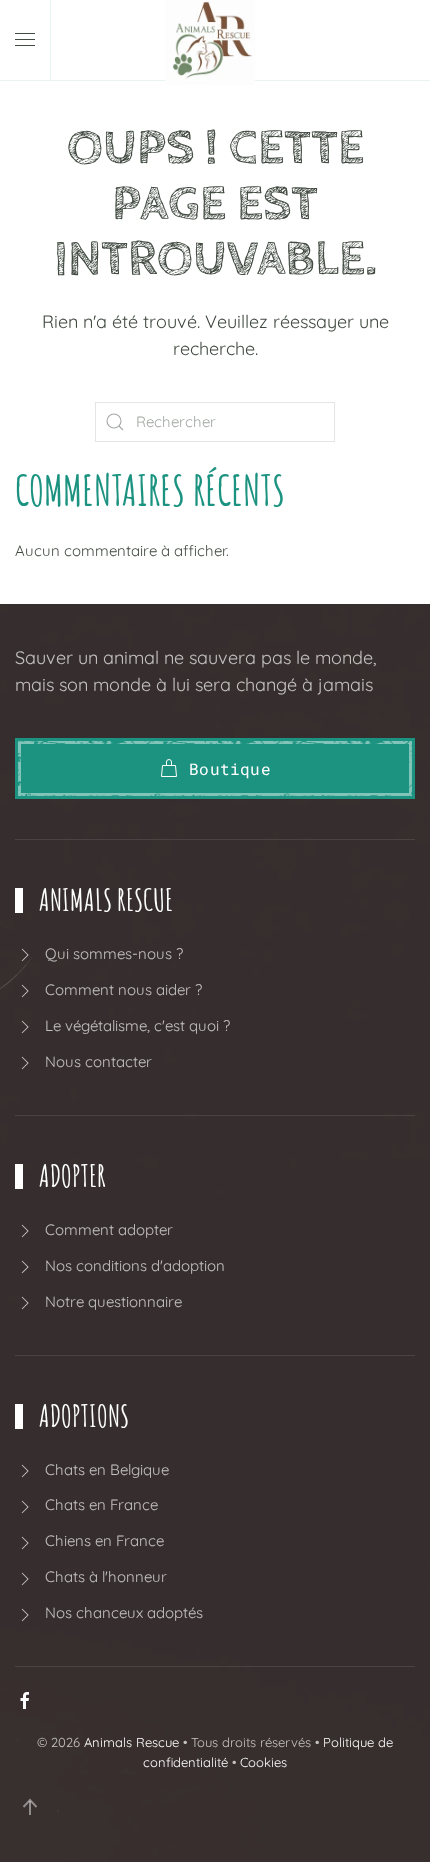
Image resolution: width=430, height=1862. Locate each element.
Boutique (230, 768)
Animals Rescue (131, 1742)
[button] (25, 40)
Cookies (263, 1762)
